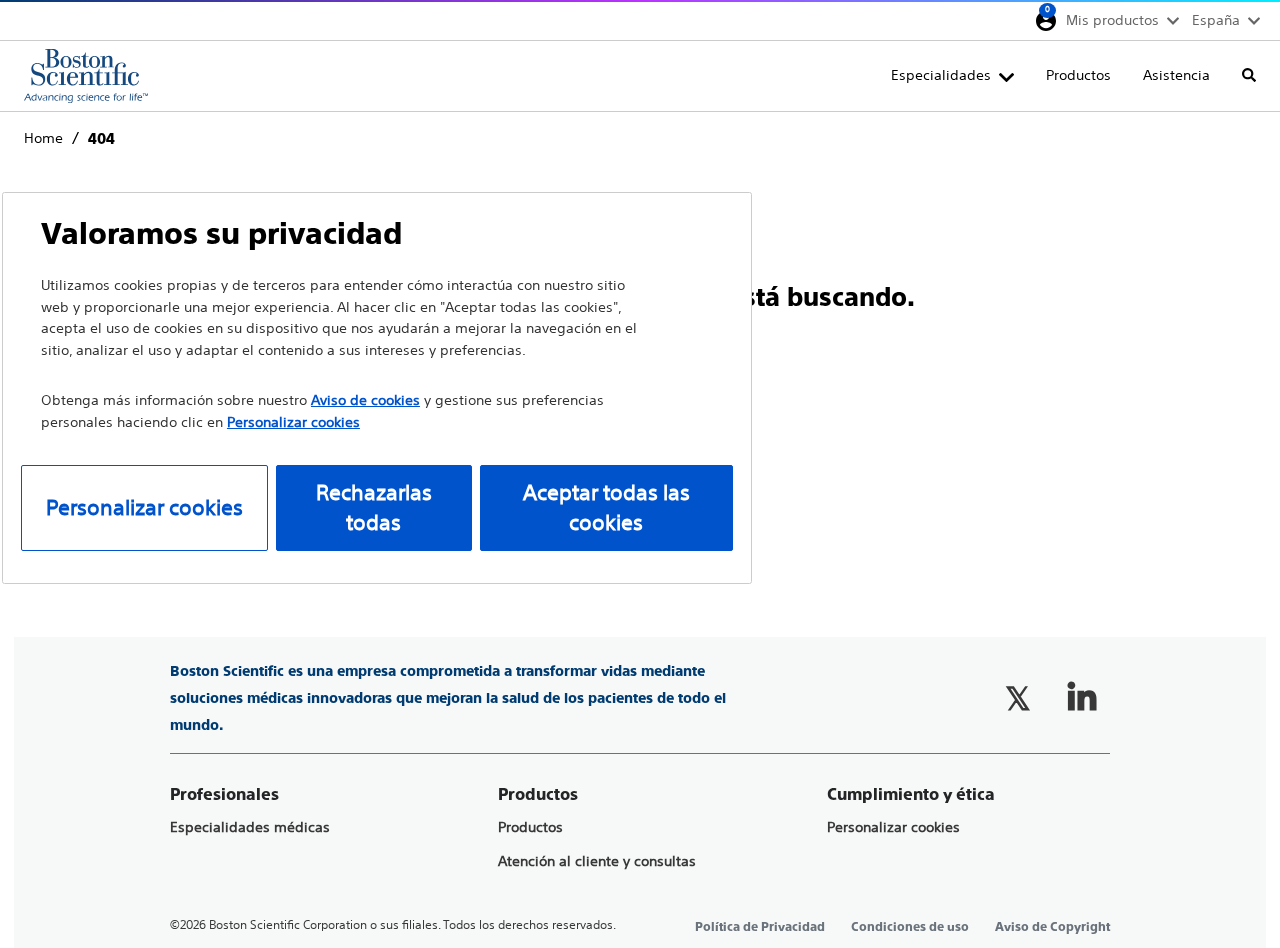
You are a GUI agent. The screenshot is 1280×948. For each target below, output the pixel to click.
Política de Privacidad (760, 927)
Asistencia (1176, 75)
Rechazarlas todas (374, 507)
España (1216, 20)
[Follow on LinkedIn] (1082, 698)
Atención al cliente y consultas (597, 861)
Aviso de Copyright (1052, 927)
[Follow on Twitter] (1018, 698)
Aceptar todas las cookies (606, 507)
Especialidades (941, 75)
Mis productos (1112, 20)
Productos (1078, 75)
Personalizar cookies (893, 827)
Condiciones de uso (910, 927)
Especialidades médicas (250, 827)
